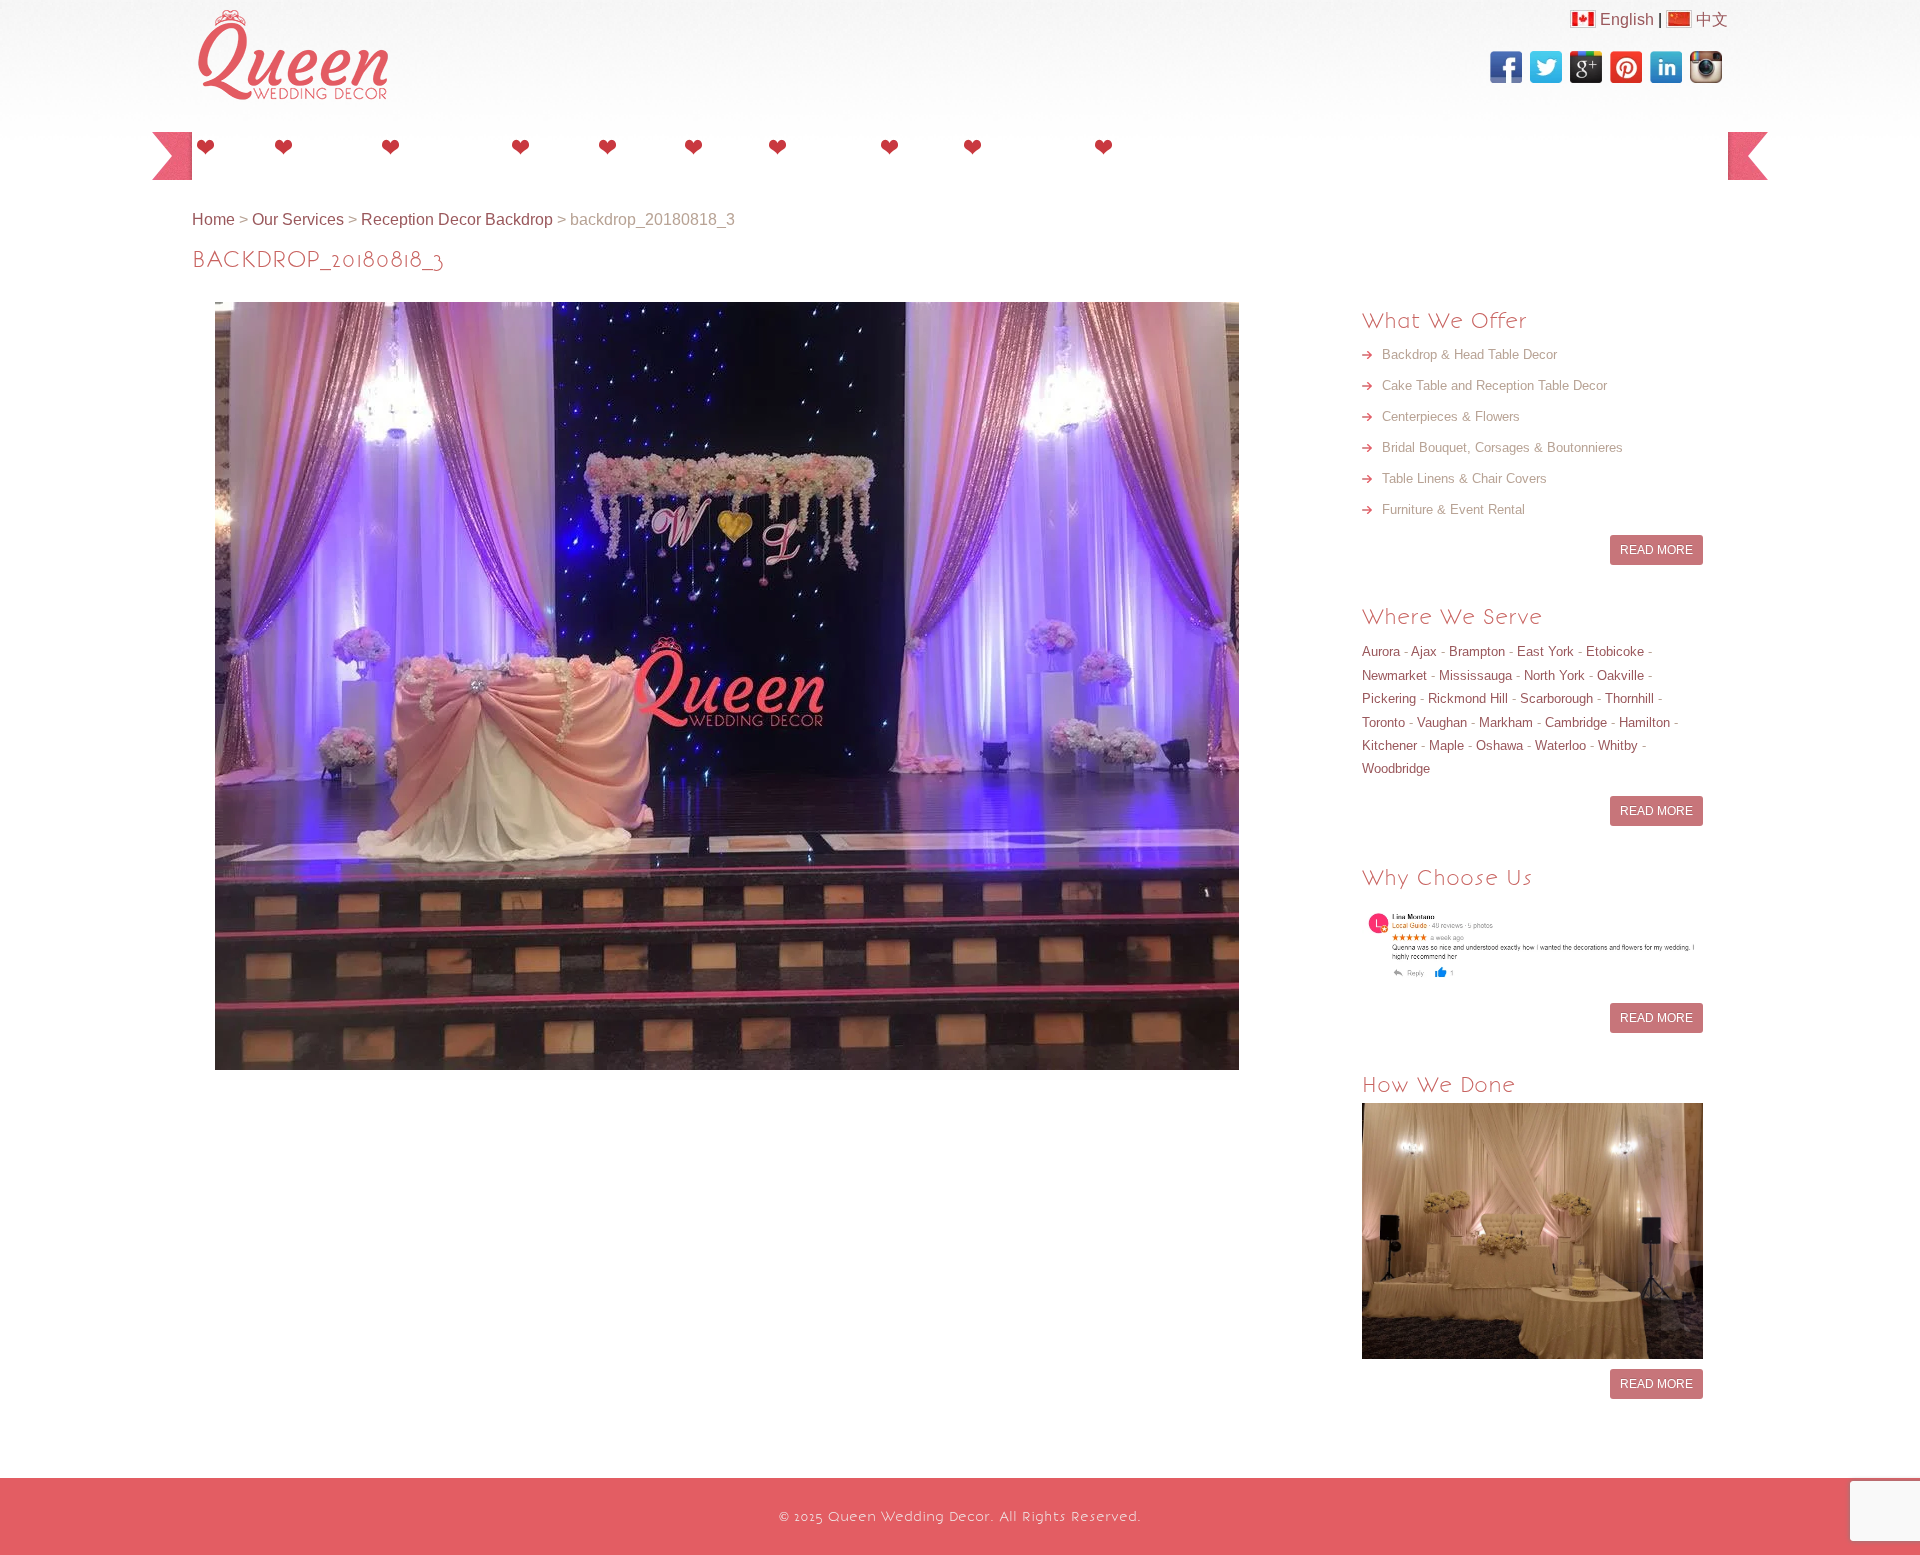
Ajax (1424, 651)
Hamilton (1644, 722)
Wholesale (827, 146)
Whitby (1618, 745)
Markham (1506, 722)
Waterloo (1560, 745)
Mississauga (1475, 675)
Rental (729, 146)
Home (238, 146)
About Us (331, 146)
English (1625, 19)
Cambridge (1576, 722)
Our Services (449, 146)
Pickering (1389, 698)
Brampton (1477, 651)
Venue (925, 146)
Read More (1656, 550)
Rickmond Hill (1468, 698)
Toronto (1383, 722)
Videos (644, 146)
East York (1545, 651)
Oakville (1620, 675)
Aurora (1381, 651)
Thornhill (1629, 698)
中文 (1710, 19)
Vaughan (1442, 722)
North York (1554, 675)
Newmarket (1394, 675)
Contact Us (1159, 146)
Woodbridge (1396, 768)
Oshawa (1499, 745)
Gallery (558, 146)
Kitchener (1389, 745)
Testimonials (1032, 146)
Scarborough (1556, 698)
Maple (1446, 745)
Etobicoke (1615, 651)
